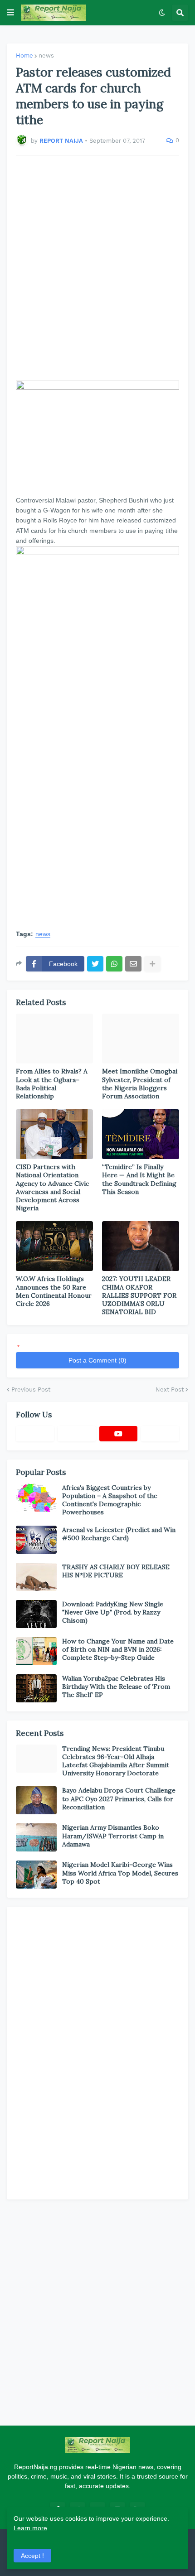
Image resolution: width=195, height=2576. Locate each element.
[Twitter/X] (77, 1434)
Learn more (30, 2528)
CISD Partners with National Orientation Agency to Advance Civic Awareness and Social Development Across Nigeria (52, 1187)
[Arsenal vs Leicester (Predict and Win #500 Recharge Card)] (36, 1540)
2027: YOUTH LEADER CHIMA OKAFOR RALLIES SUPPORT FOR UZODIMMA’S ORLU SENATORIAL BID (139, 1295)
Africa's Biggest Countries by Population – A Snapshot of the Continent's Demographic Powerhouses (110, 1500)
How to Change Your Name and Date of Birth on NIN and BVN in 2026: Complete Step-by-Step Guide (118, 1649)
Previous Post (31, 1389)
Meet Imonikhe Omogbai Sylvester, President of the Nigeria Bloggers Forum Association (140, 1084)
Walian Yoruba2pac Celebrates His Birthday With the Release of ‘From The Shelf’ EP (116, 1687)
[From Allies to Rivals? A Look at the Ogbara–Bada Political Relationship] (54, 1039)
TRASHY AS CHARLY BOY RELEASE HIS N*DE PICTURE (116, 1571)
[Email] (133, 964)
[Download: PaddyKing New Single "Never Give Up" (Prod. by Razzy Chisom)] (36, 1614)
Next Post (170, 1389)
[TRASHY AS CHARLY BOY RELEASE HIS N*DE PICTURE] (36, 1577)
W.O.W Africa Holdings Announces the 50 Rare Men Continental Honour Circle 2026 (54, 1291)
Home (24, 56)
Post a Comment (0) (97, 1360)
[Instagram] (160, 1434)
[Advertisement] (97, 268)
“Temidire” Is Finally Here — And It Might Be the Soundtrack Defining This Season (139, 1179)
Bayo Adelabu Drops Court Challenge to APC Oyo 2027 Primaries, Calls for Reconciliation (119, 1798)
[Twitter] (95, 964)
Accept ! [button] (32, 2556)
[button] (10, 13)
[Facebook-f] (35, 1434)
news (46, 56)
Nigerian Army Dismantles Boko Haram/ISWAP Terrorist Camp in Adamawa (113, 1836)
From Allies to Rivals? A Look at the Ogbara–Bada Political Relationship (52, 1084)
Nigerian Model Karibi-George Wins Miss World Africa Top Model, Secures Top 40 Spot (120, 1873)
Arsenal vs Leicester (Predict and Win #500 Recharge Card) (119, 1534)
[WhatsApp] (114, 964)
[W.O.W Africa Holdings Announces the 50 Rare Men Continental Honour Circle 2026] (54, 1246)
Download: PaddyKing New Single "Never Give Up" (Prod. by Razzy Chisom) (113, 1612)
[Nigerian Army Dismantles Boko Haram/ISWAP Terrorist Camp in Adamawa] (36, 1837)
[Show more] (152, 964)
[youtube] (118, 1434)
